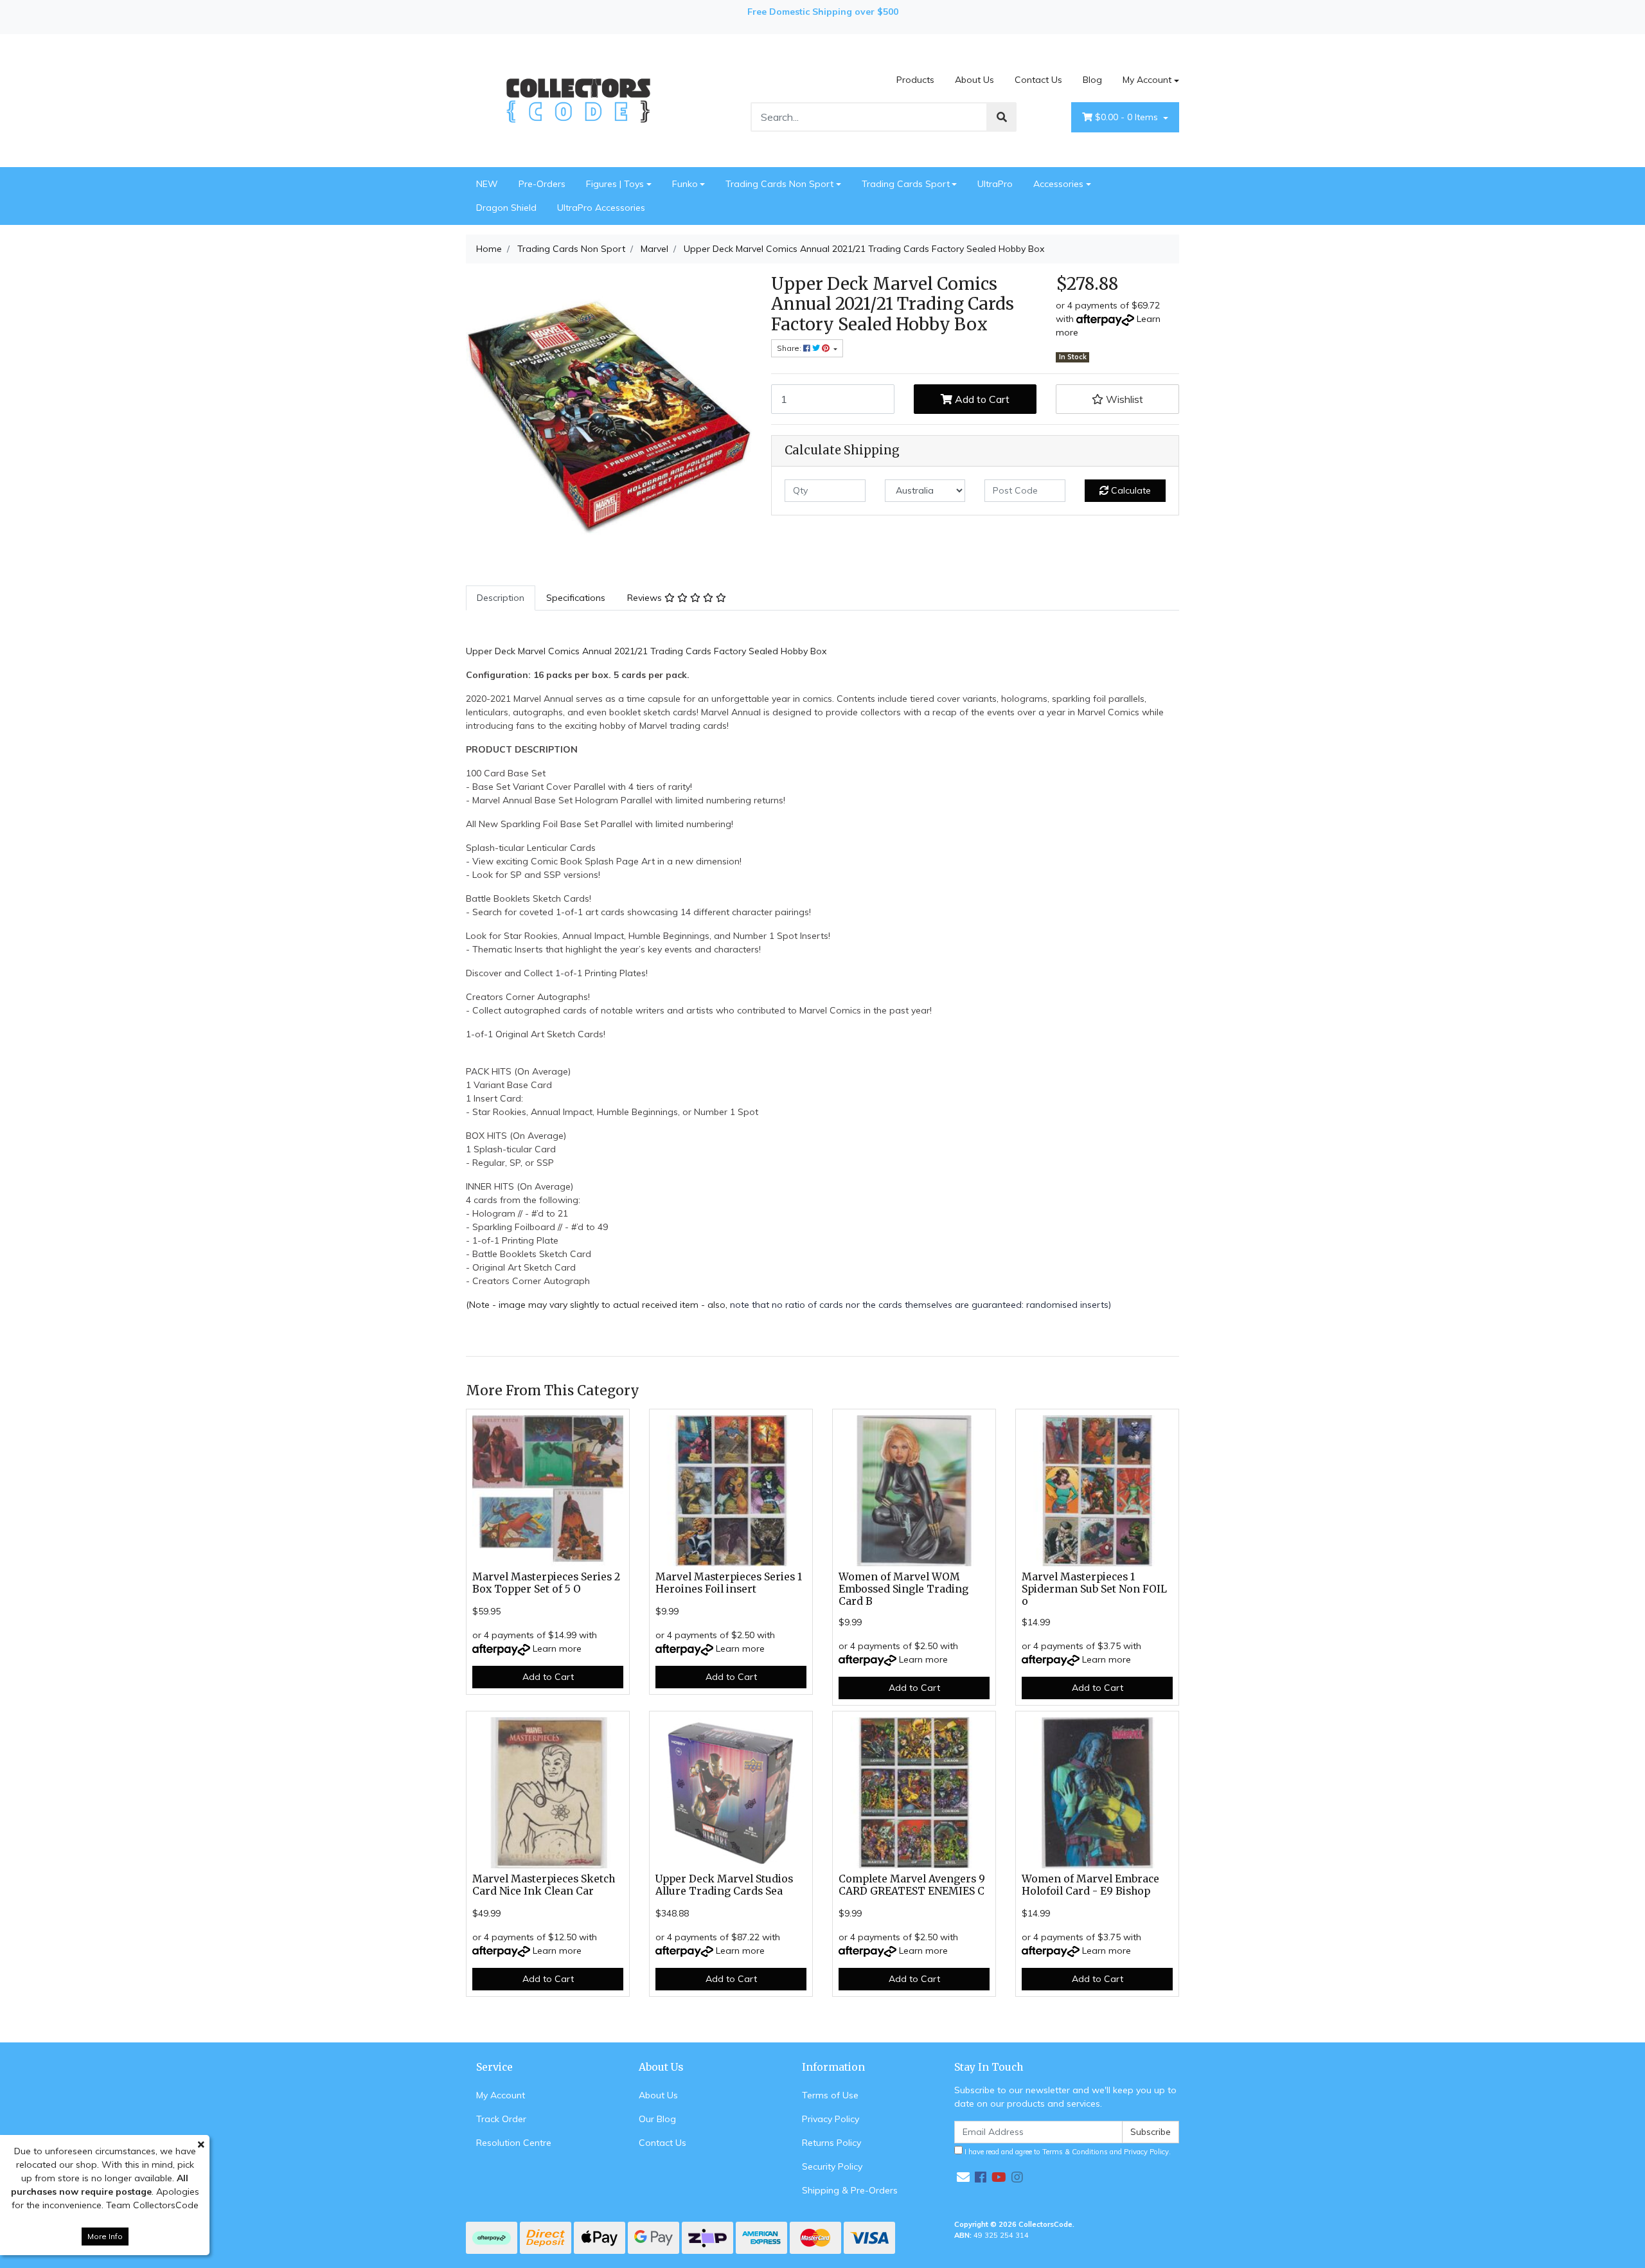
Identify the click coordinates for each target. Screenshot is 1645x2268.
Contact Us (1038, 80)
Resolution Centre (514, 2143)
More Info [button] (105, 2236)
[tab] (501, 598)
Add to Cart (981, 399)
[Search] (1002, 117)
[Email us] (963, 2177)
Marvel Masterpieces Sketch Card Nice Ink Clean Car (544, 1885)
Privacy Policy (831, 2119)
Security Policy (832, 2166)
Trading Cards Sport (906, 184)
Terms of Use (830, 2095)
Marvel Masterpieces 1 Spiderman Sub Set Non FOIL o (1094, 1589)
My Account (1147, 80)
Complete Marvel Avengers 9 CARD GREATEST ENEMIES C (912, 1885)
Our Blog (657, 2119)
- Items (1128, 117)
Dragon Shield (506, 208)
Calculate (1130, 490)
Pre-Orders (542, 184)
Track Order (501, 2119)
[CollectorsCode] (578, 100)
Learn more (557, 1648)
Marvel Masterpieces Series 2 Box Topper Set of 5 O (546, 1583)
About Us (974, 80)
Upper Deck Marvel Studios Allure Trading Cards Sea (724, 1885)
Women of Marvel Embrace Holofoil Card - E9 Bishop (1090, 1885)
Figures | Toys (615, 184)
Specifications (576, 598)
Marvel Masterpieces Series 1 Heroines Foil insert (729, 1583)
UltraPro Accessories (601, 208)
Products (915, 80)
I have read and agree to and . (1067, 2152)
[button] (1117, 399)
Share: (790, 348)
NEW (487, 184)
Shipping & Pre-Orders (850, 2190)
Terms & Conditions (1075, 2152)
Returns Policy (831, 2143)
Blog (1092, 80)
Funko (685, 184)
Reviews (646, 598)
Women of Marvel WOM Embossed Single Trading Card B (903, 1589)
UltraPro (995, 184)
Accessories (1058, 184)
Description (501, 598)
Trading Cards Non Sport (779, 184)
